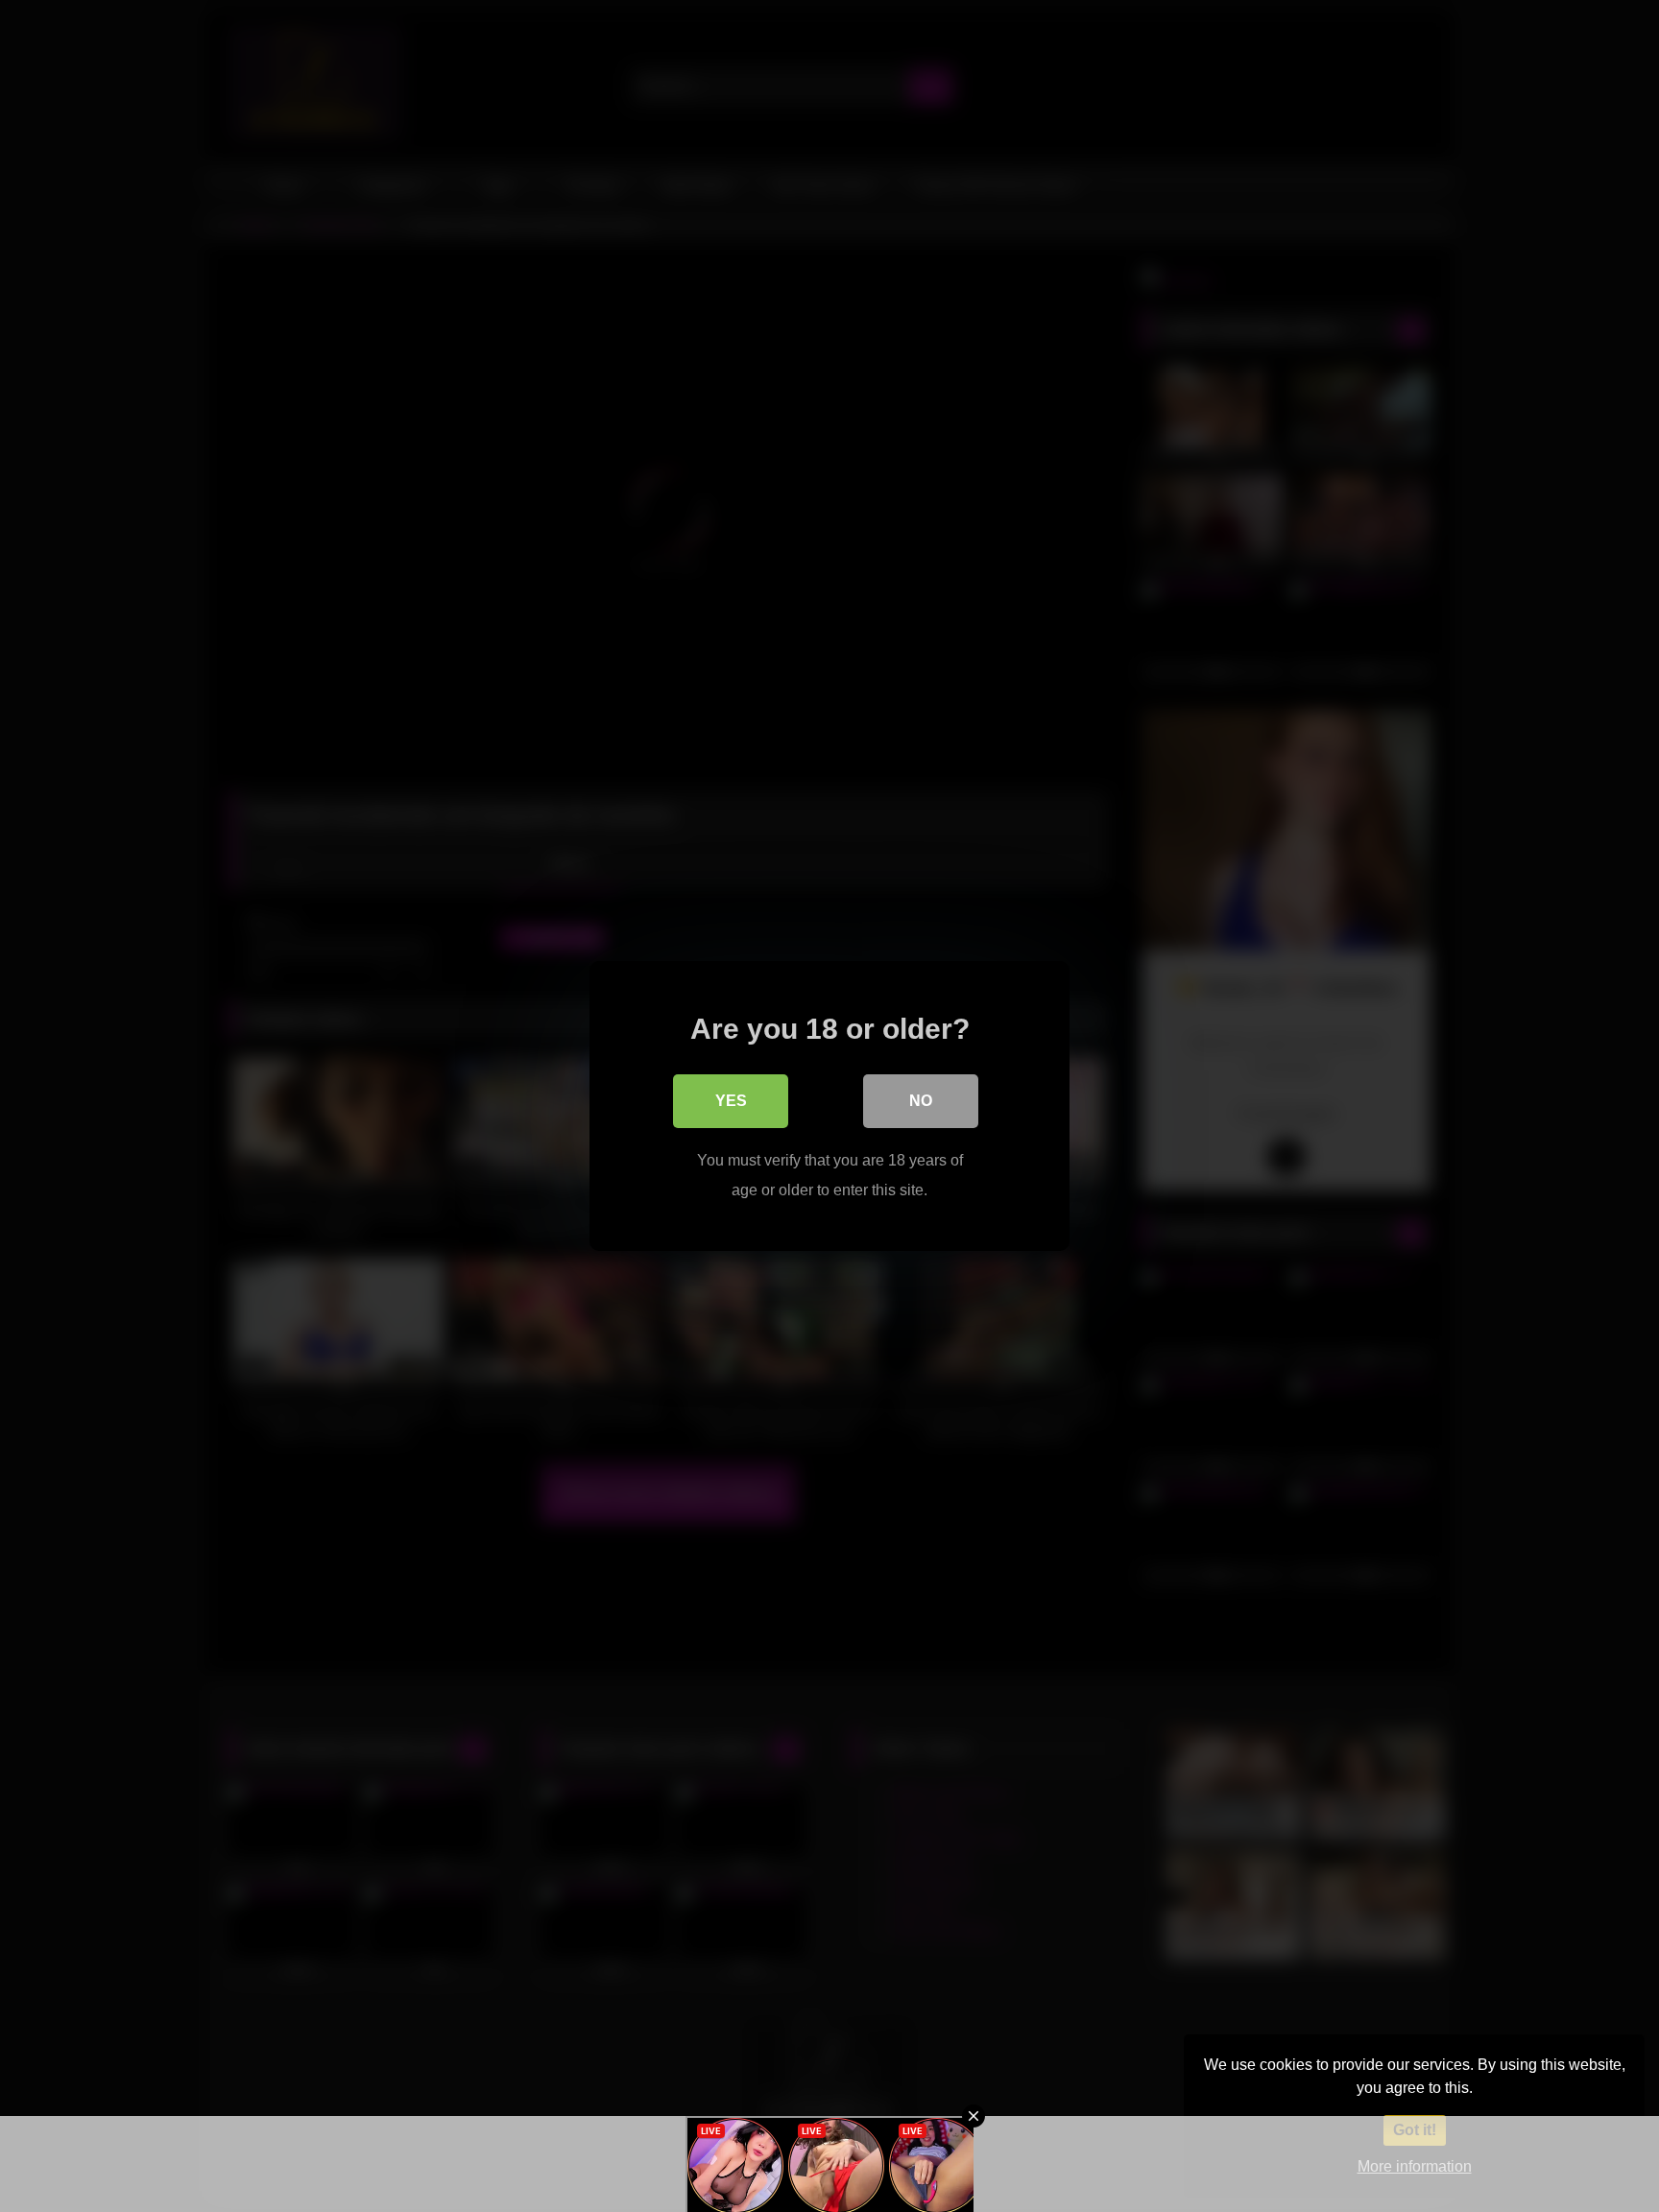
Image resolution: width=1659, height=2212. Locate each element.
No (921, 1101)
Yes (731, 1101)
